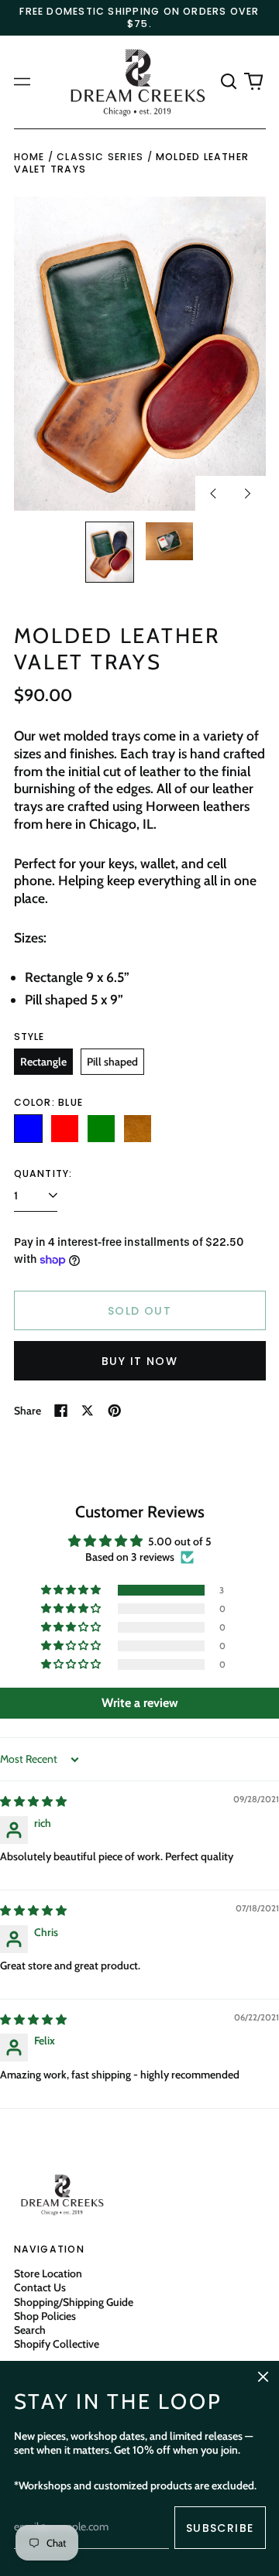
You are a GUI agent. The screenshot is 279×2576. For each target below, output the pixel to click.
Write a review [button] (140, 1703)
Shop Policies (45, 2316)
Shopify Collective (57, 2344)
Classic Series (100, 157)
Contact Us (40, 2287)
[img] (33, 1801)
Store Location (48, 2273)
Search (30, 2330)
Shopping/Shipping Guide (74, 2302)
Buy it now (139, 1361)
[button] (229, 82)
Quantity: (43, 1174)
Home (29, 157)
